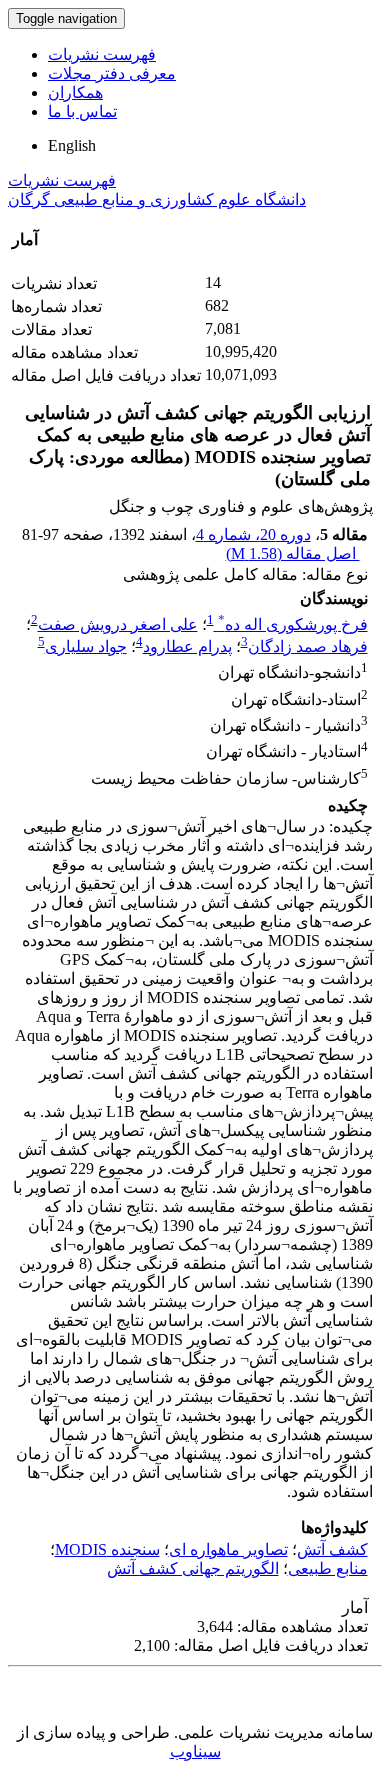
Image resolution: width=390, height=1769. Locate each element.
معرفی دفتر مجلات (112, 73)
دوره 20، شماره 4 (253, 534)
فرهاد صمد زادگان (308, 646)
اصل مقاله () (293, 553)
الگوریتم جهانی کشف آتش (193, 1568)
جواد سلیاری (86, 646)
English (72, 145)
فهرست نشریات (102, 54)
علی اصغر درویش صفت (118, 624)
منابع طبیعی (328, 1568)
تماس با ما (82, 111)
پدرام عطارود (187, 646)
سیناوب (195, 1751)
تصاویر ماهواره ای (228, 1549)
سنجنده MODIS (107, 1549)
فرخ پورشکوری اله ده (293, 624)
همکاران (75, 92)
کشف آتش (332, 1549)
